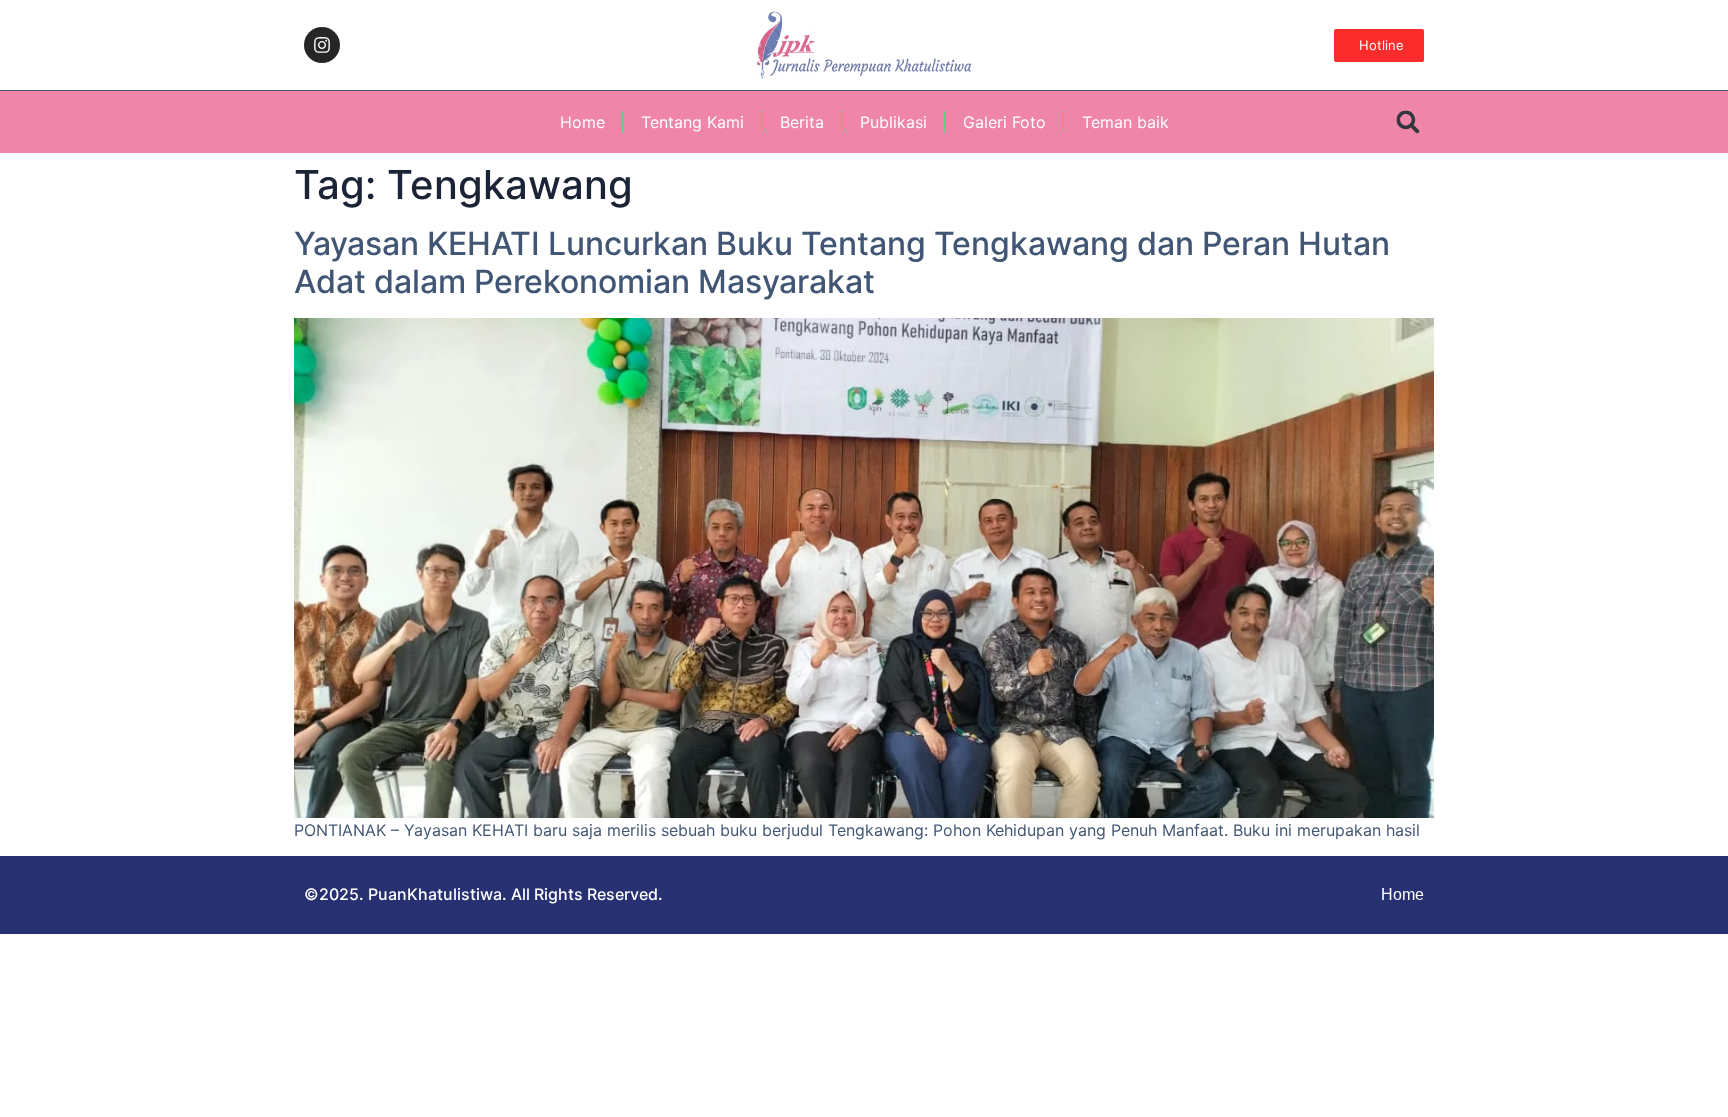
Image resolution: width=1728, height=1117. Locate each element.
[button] (1407, 122)
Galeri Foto (1004, 122)
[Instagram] (322, 45)
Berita (802, 122)
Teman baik (1125, 122)
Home (582, 122)
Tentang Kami (692, 122)
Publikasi (893, 122)
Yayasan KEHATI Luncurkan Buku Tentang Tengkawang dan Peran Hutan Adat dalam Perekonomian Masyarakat (842, 262)
